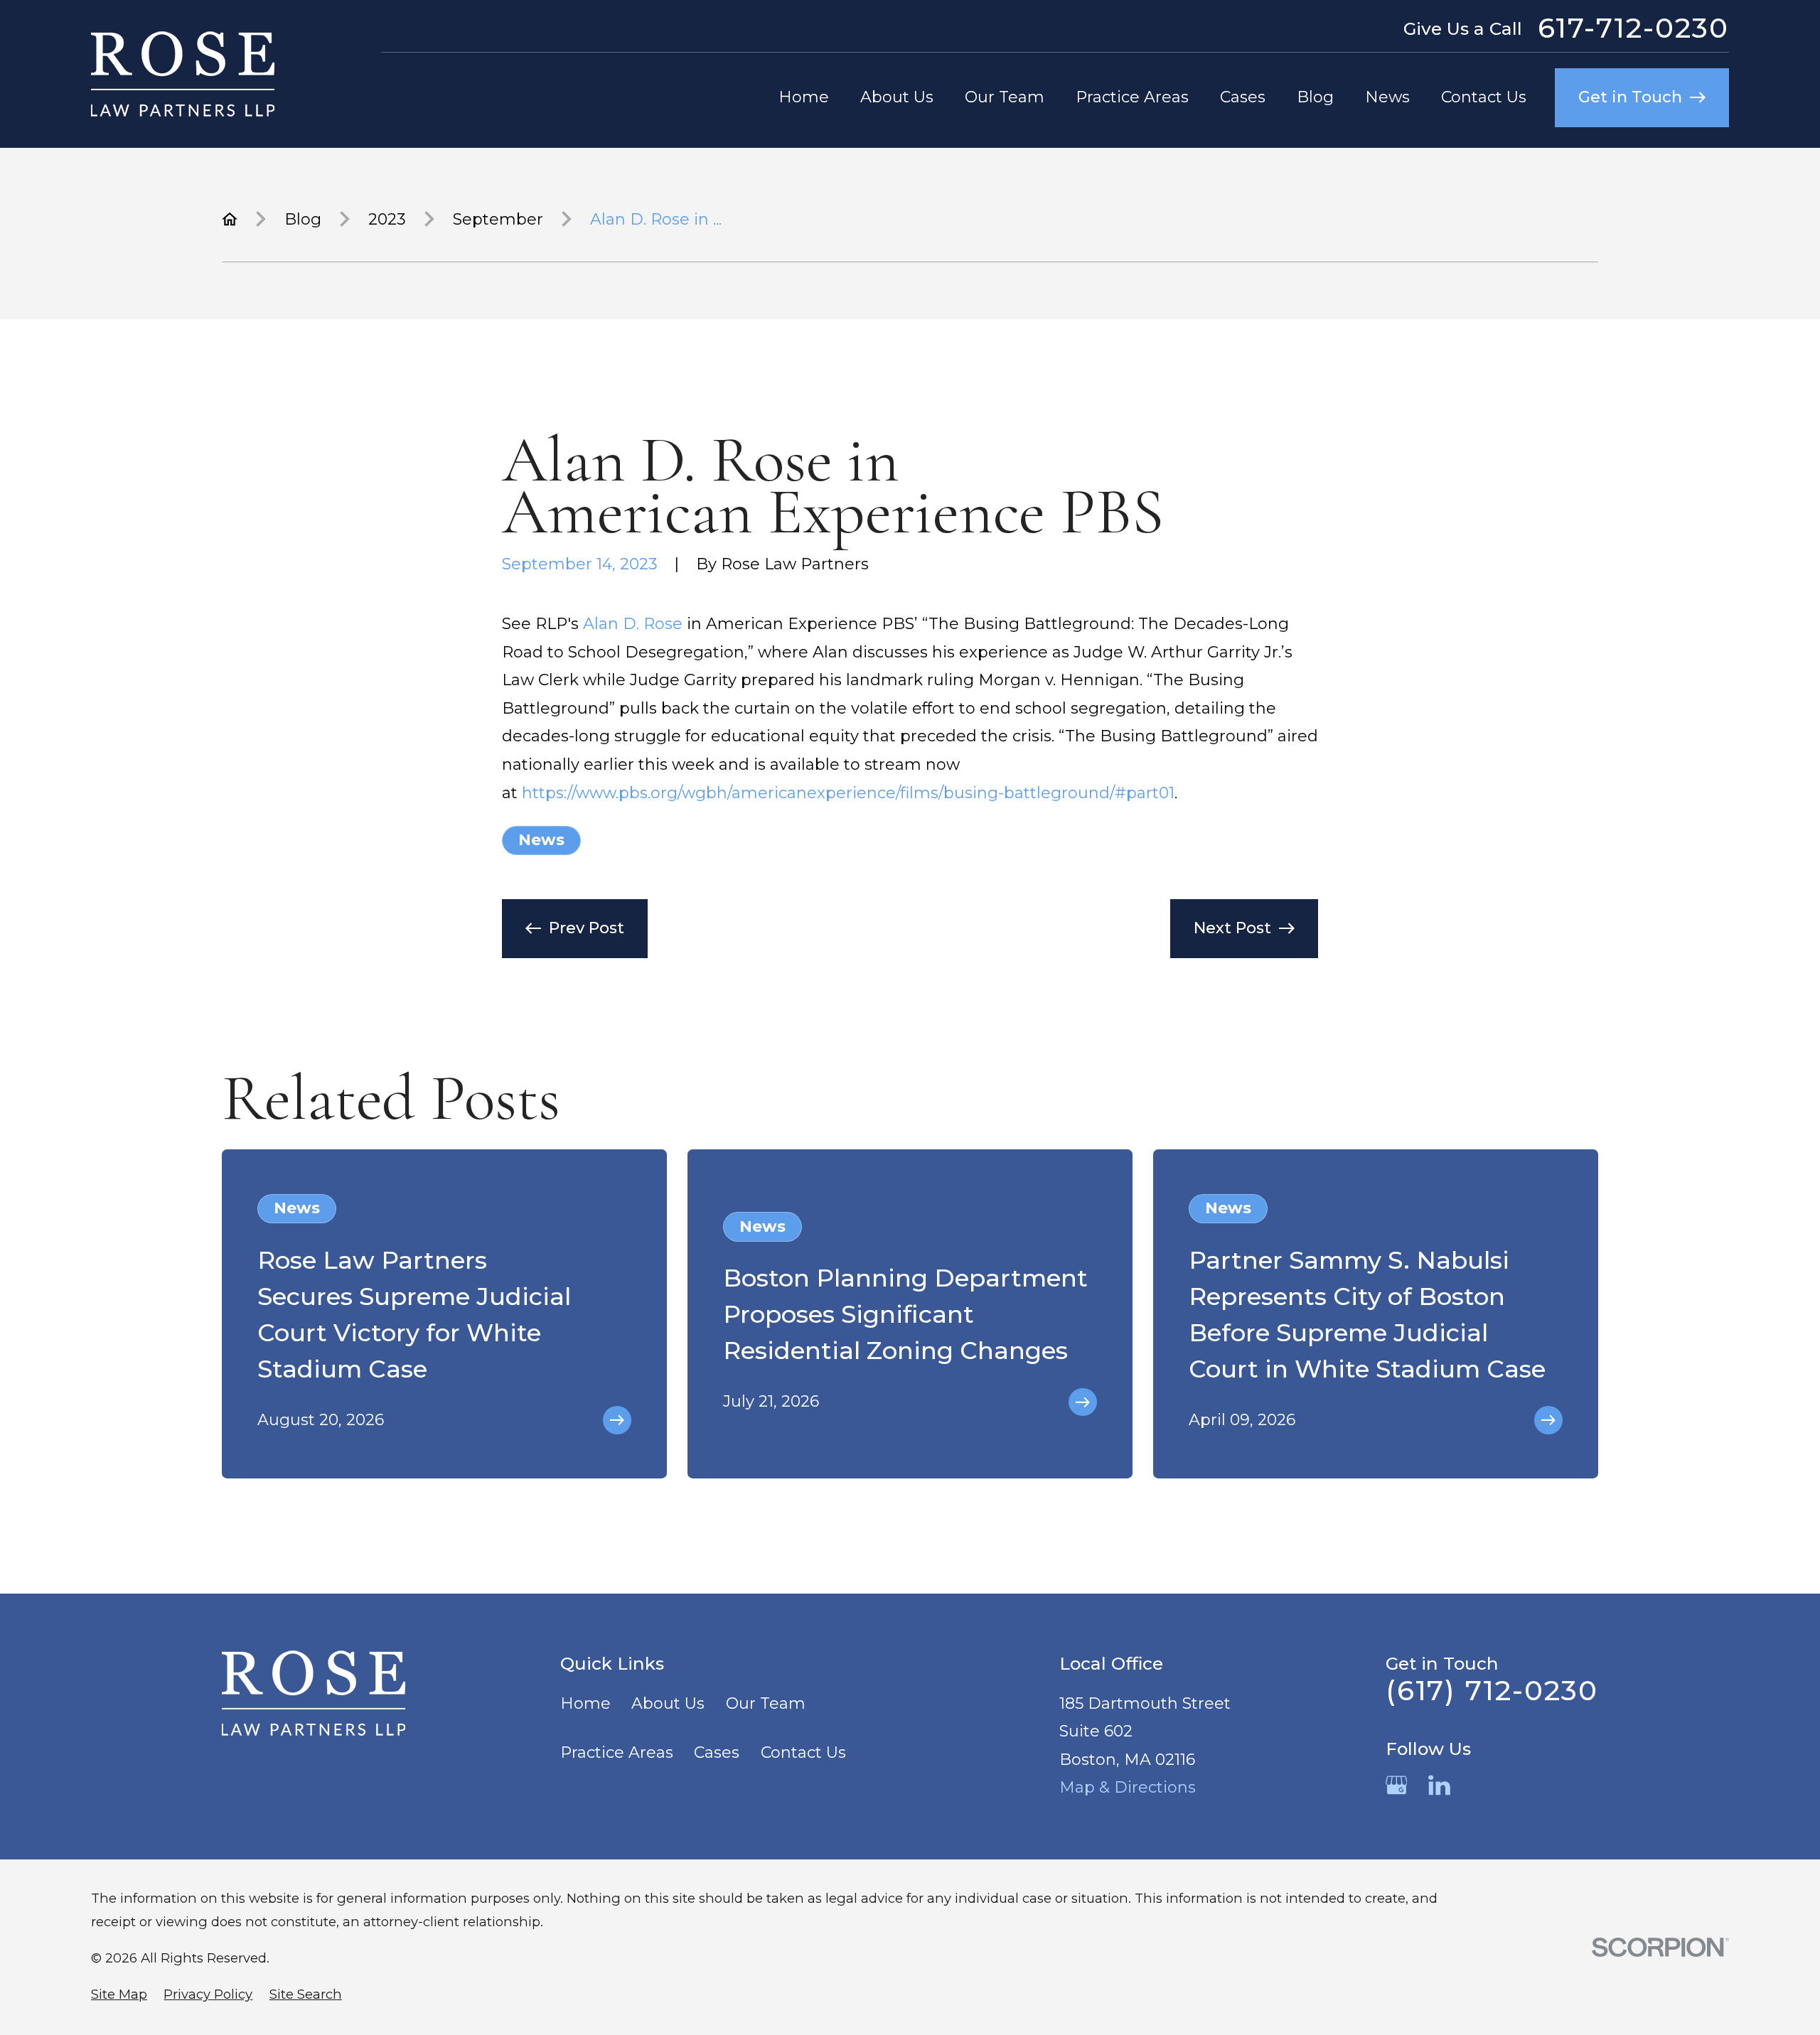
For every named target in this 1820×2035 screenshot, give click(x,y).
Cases (717, 1752)
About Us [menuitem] (897, 97)
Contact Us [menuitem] (1484, 97)
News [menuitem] (1387, 97)
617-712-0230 (1633, 28)
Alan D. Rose (633, 624)
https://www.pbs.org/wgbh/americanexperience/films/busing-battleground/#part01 (848, 793)
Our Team (766, 1703)
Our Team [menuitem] (1005, 97)
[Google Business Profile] (1397, 1785)
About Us (668, 1703)
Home (585, 1703)
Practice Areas (617, 1752)
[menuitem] (119, 1995)
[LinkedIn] (1439, 1785)
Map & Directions (1128, 1787)
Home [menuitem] (804, 97)
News (541, 840)
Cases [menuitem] (1243, 97)
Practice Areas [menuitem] (1132, 97)
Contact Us (803, 1752)
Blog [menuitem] (1315, 97)
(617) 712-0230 (1492, 1691)
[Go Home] (230, 219)
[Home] (183, 74)
